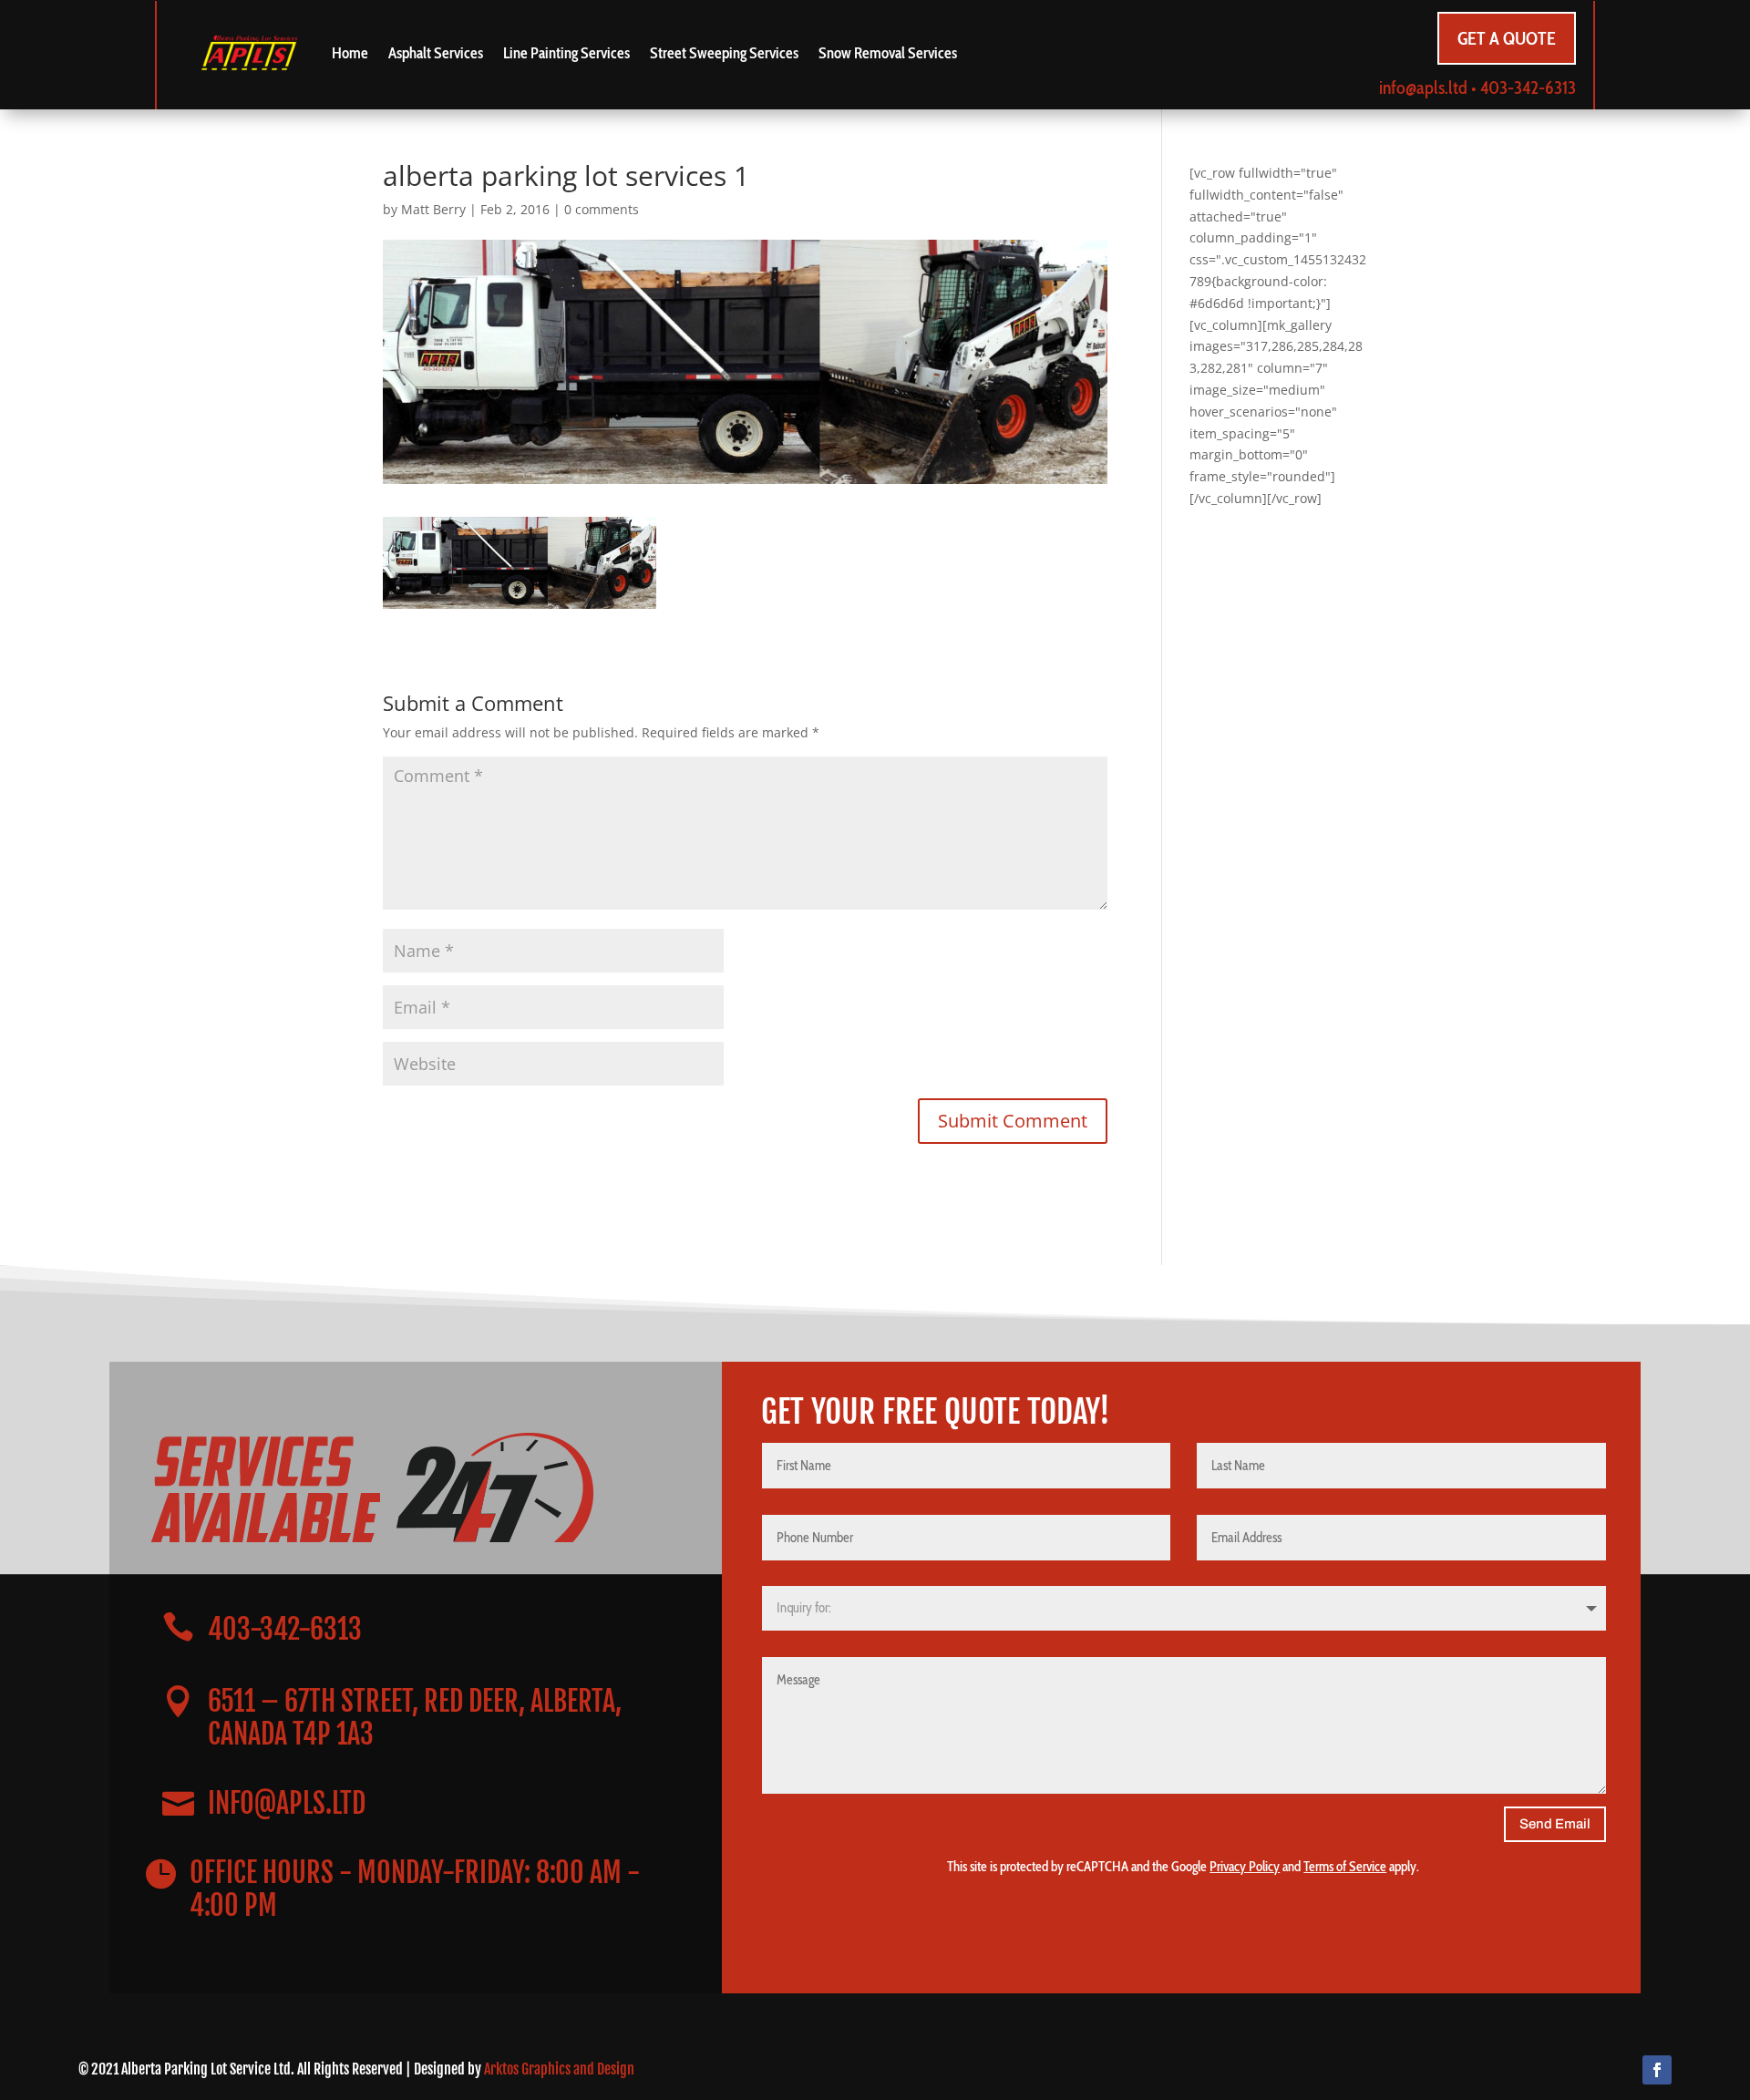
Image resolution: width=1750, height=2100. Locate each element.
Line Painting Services (566, 53)
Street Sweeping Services (724, 53)
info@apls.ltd (1423, 87)
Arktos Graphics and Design (559, 2069)
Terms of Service (1345, 1867)
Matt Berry (433, 209)
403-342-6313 (1528, 87)
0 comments (602, 209)
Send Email (1555, 1824)
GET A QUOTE (1507, 38)
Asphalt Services (436, 53)
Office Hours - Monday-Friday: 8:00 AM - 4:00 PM (415, 1889)
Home (350, 53)
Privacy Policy (1245, 1867)
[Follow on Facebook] (1657, 2070)
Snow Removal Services (888, 53)
